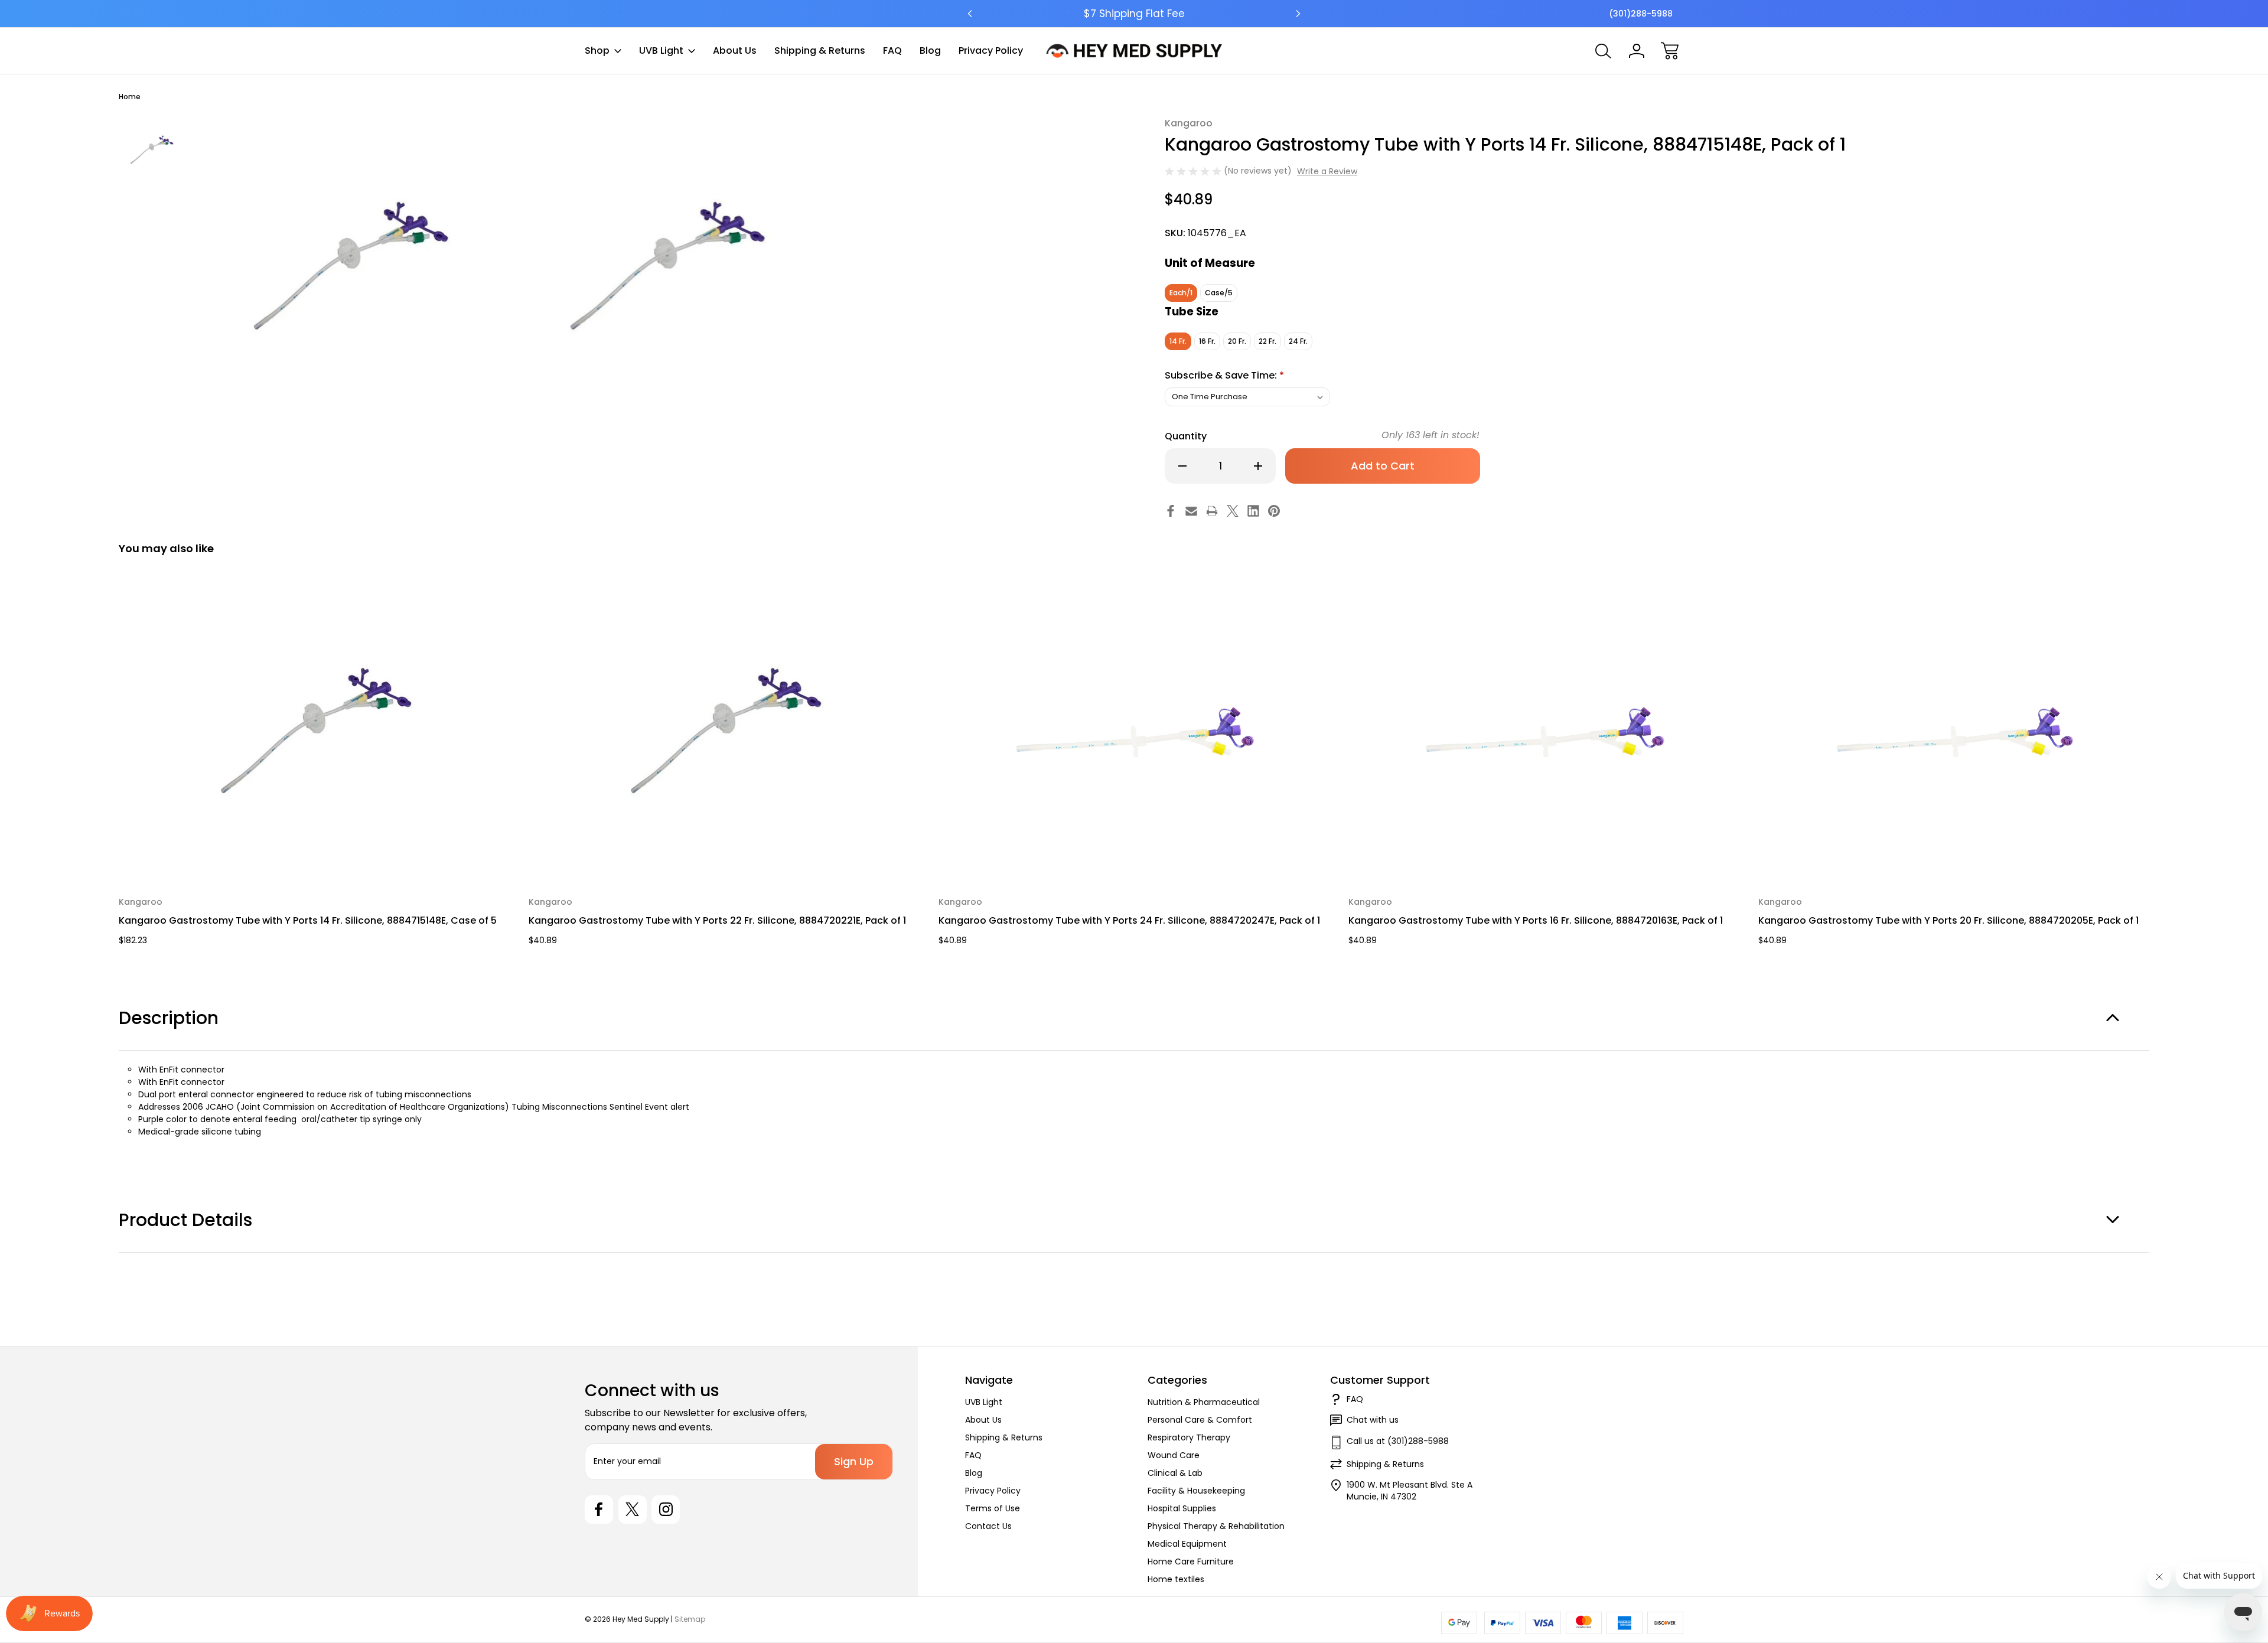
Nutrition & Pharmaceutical (1204, 1402)
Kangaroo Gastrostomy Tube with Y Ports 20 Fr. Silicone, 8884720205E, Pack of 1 (1948, 920)
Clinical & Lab (1175, 1473)
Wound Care (1174, 1455)
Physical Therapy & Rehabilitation (1216, 1526)
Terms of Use (993, 1508)
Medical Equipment (1187, 1544)
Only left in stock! (1430, 435)
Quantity (1186, 436)
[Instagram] (666, 1510)
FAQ (892, 50)
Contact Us (988, 1526)
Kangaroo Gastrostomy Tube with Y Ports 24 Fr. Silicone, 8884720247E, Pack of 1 (1129, 920)
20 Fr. (1237, 341)
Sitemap (690, 1619)
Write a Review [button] (1327, 171)
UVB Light (661, 50)
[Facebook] (1171, 511)
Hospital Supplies (1182, 1508)
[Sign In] (1637, 51)
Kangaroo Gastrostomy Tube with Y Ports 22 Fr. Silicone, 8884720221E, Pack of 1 (717, 920)
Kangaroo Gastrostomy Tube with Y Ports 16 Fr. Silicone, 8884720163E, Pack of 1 (1536, 920)
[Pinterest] (1274, 511)
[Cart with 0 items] (1670, 51)
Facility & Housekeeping (1196, 1491)
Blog (930, 50)
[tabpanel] (152, 150)
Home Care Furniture (1191, 1561)
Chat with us (1373, 1420)
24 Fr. (1298, 341)
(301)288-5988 (1641, 14)
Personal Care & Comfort (1200, 1420)
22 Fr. (1267, 341)
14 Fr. (1178, 341)
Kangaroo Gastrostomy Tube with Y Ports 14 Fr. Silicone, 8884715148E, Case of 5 (308, 920)
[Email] (1191, 511)
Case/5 (1219, 293)
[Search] (1604, 51)
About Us (735, 50)
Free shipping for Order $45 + (1134, 14)
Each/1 (1181, 293)
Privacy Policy (991, 50)
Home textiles (1176, 1579)
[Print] (1212, 511)
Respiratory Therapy (1189, 1437)
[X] (1233, 511)
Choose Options (316, 853)
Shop (597, 50)
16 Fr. (1207, 341)
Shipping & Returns (820, 50)
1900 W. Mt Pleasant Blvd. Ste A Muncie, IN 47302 (1410, 1491)
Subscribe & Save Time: (1224, 375)
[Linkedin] (1253, 511)
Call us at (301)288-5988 (1398, 1441)
